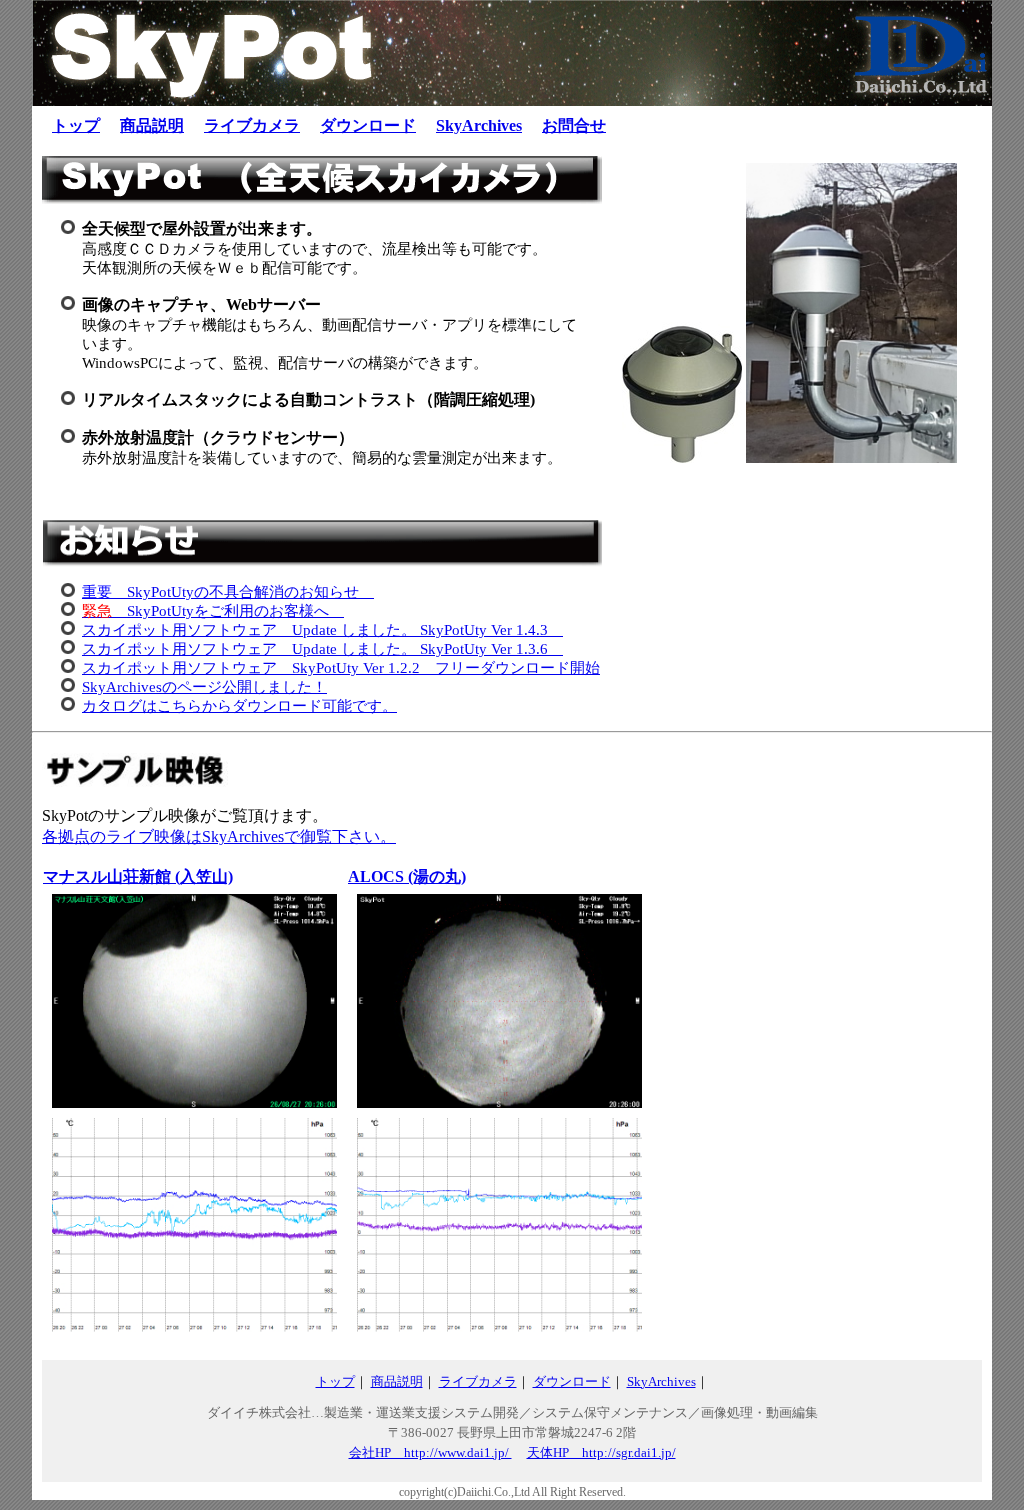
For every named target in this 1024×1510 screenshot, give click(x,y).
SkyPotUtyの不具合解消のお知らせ (228, 592)
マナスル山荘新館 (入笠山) (138, 876)
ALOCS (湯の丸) (407, 876)
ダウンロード (368, 125)
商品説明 (152, 125)
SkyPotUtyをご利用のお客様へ (213, 611)
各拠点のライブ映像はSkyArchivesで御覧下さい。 (219, 836)
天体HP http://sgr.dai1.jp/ (601, 1452)
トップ (76, 125)
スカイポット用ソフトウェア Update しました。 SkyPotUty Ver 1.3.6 (322, 649)
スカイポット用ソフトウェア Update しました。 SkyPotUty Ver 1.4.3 (322, 630)
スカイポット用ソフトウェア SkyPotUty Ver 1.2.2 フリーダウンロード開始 (341, 668)
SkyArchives (479, 125)
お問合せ (574, 125)
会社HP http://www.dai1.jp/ (430, 1452)
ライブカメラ (252, 125)
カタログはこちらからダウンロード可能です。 (239, 706)
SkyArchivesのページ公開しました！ (204, 687)
